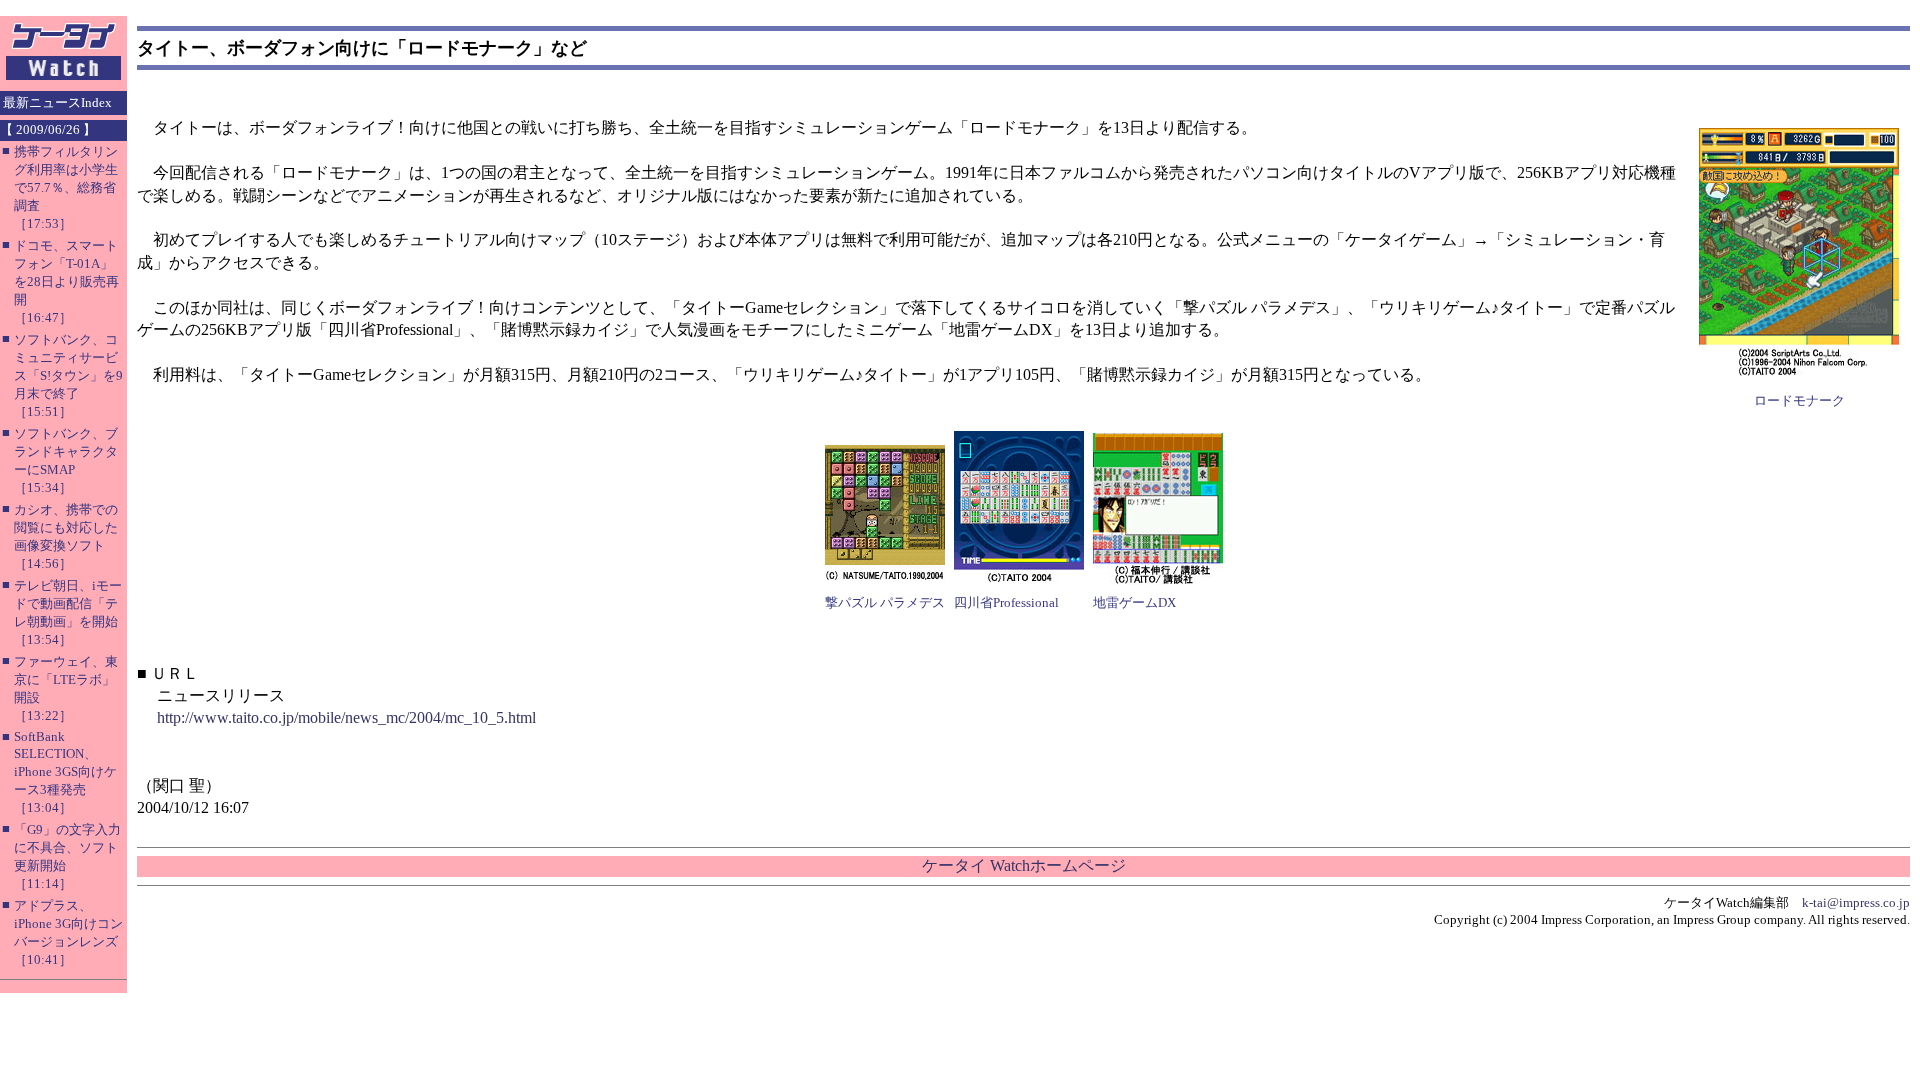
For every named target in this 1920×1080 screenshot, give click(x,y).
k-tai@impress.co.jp (1856, 902)
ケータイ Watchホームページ (1024, 865)
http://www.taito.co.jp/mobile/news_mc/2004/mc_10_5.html (346, 717)
